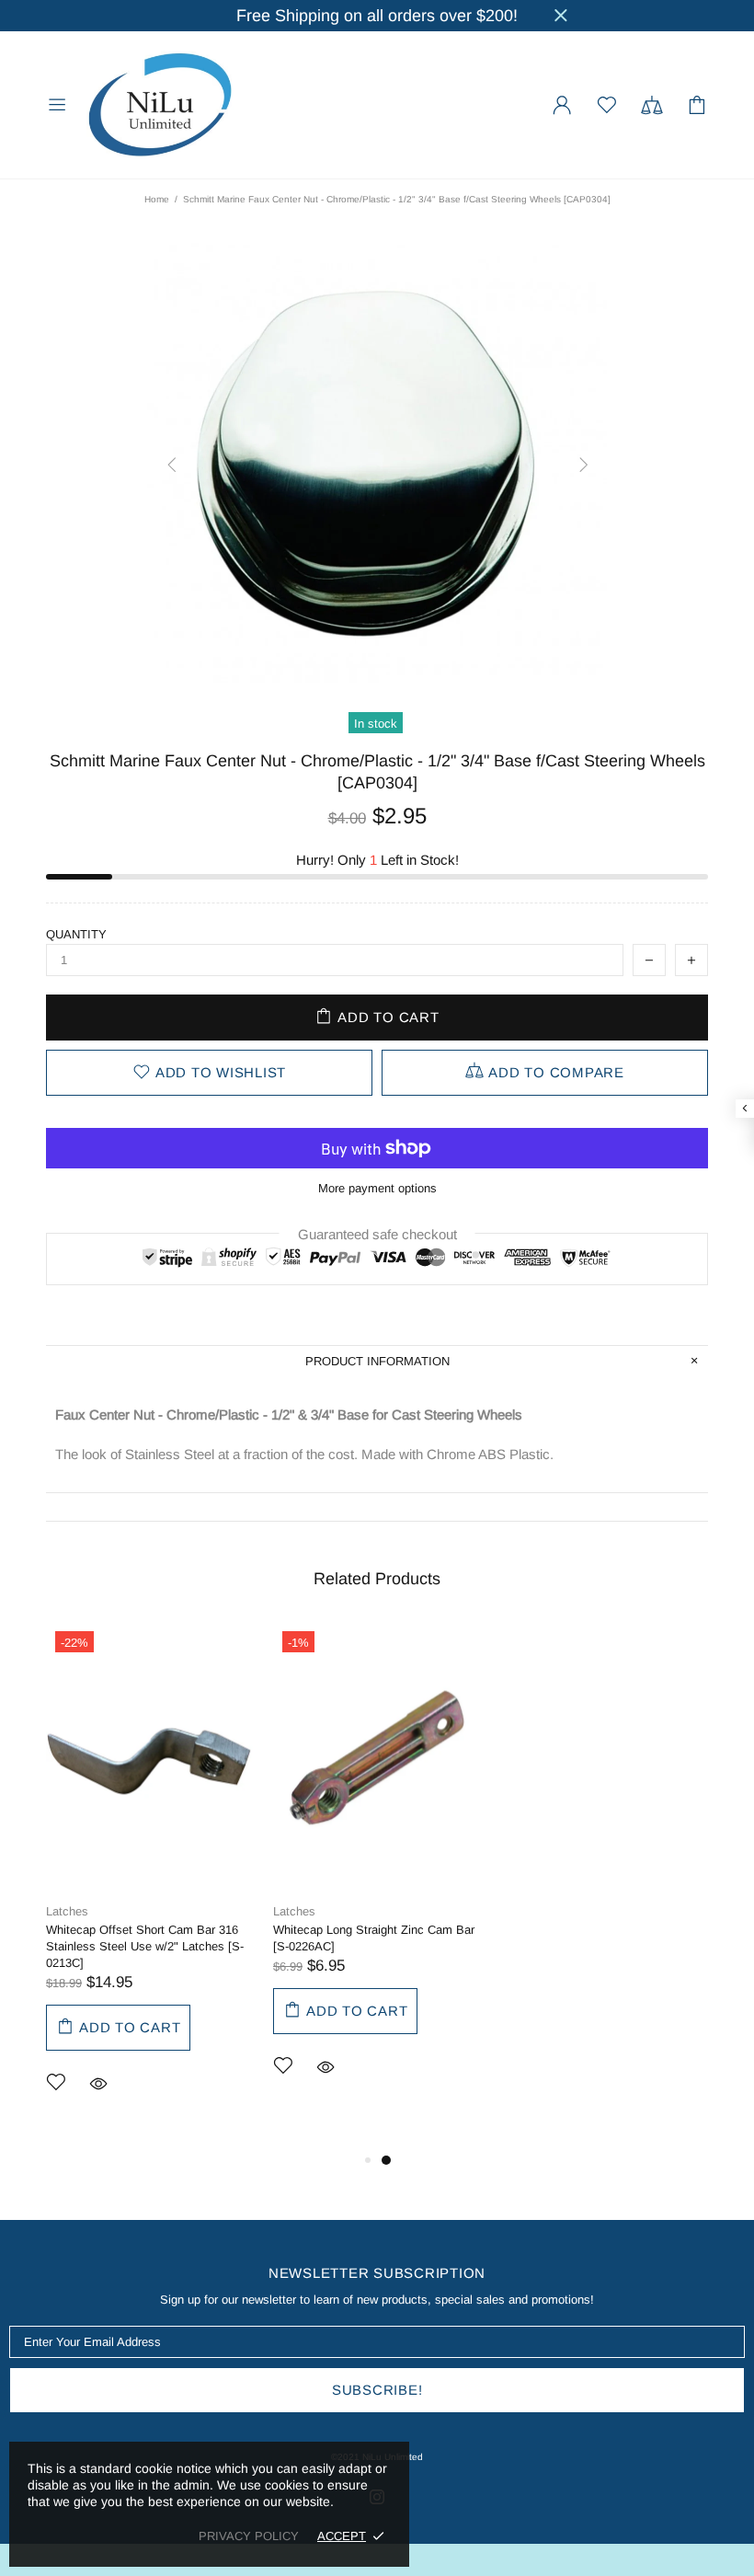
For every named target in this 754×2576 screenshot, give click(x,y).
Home (157, 199)
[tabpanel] (150, 1886)
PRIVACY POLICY (249, 2536)
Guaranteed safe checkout (377, 1234)
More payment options (377, 1188)
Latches (67, 1911)
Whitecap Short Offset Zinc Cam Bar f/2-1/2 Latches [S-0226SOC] (598, 1938)
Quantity (76, 934)
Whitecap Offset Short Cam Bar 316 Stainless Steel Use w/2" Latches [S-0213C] (145, 1946)
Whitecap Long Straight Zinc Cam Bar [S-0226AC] (374, 1938)
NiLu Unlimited (160, 105)
